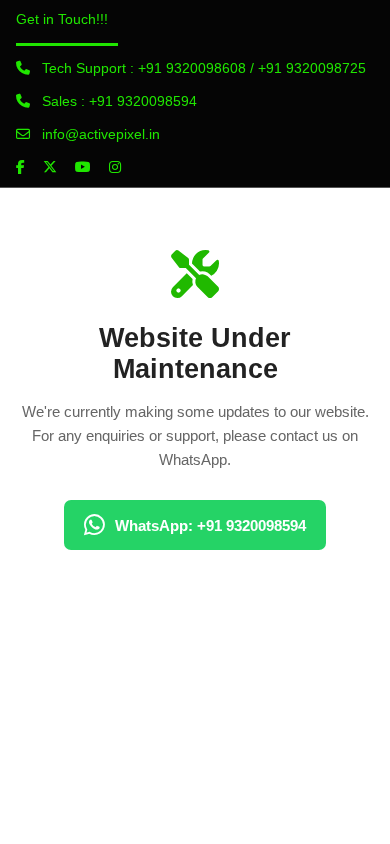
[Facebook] (20, 167)
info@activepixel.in (101, 134)
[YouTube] (83, 167)
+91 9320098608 (192, 68)
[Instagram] (115, 167)
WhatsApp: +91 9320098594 (210, 525)
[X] (50, 167)
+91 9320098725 (312, 68)
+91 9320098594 (143, 101)
